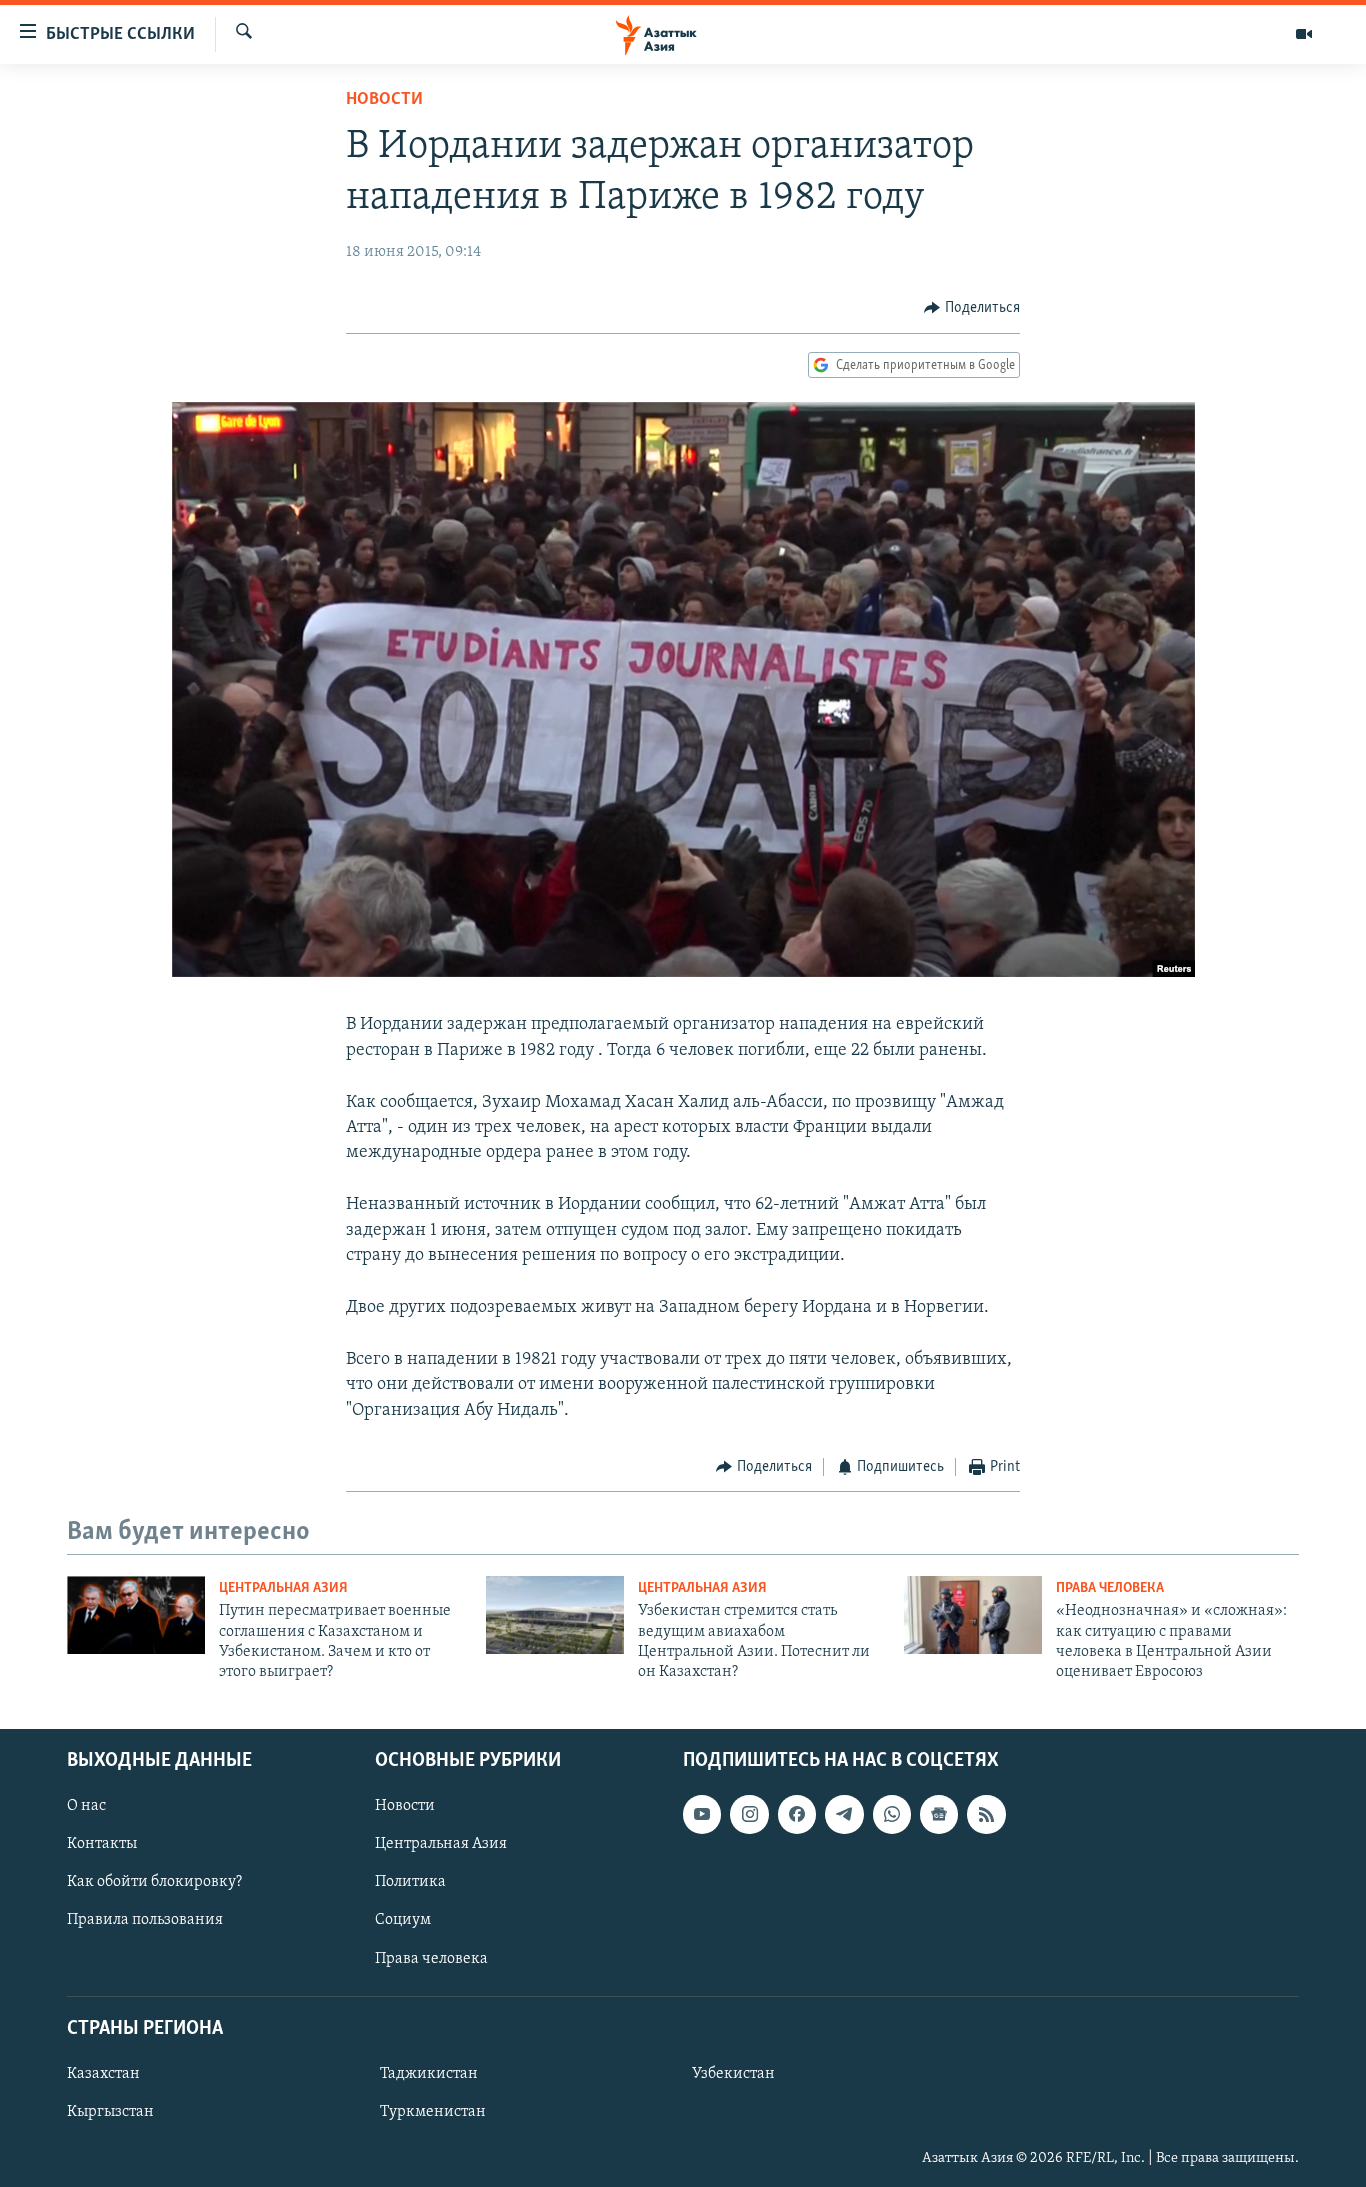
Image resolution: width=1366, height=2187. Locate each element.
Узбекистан (733, 2074)
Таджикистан (429, 2074)
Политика (410, 1882)
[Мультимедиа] (1304, 34)
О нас (86, 1806)
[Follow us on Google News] (939, 1814)
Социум (403, 1920)
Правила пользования (145, 1920)
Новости (384, 100)
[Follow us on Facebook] (797, 1814)
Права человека (1110, 1588)
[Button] (972, 308)
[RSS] (986, 1814)
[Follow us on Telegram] (844, 1814)
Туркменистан (433, 2112)
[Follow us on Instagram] (749, 1814)
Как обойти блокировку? (154, 1882)
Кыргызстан (110, 2112)
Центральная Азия (283, 1588)
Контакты (102, 1844)
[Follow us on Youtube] (702, 1814)
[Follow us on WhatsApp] (892, 1814)
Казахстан (103, 2074)
